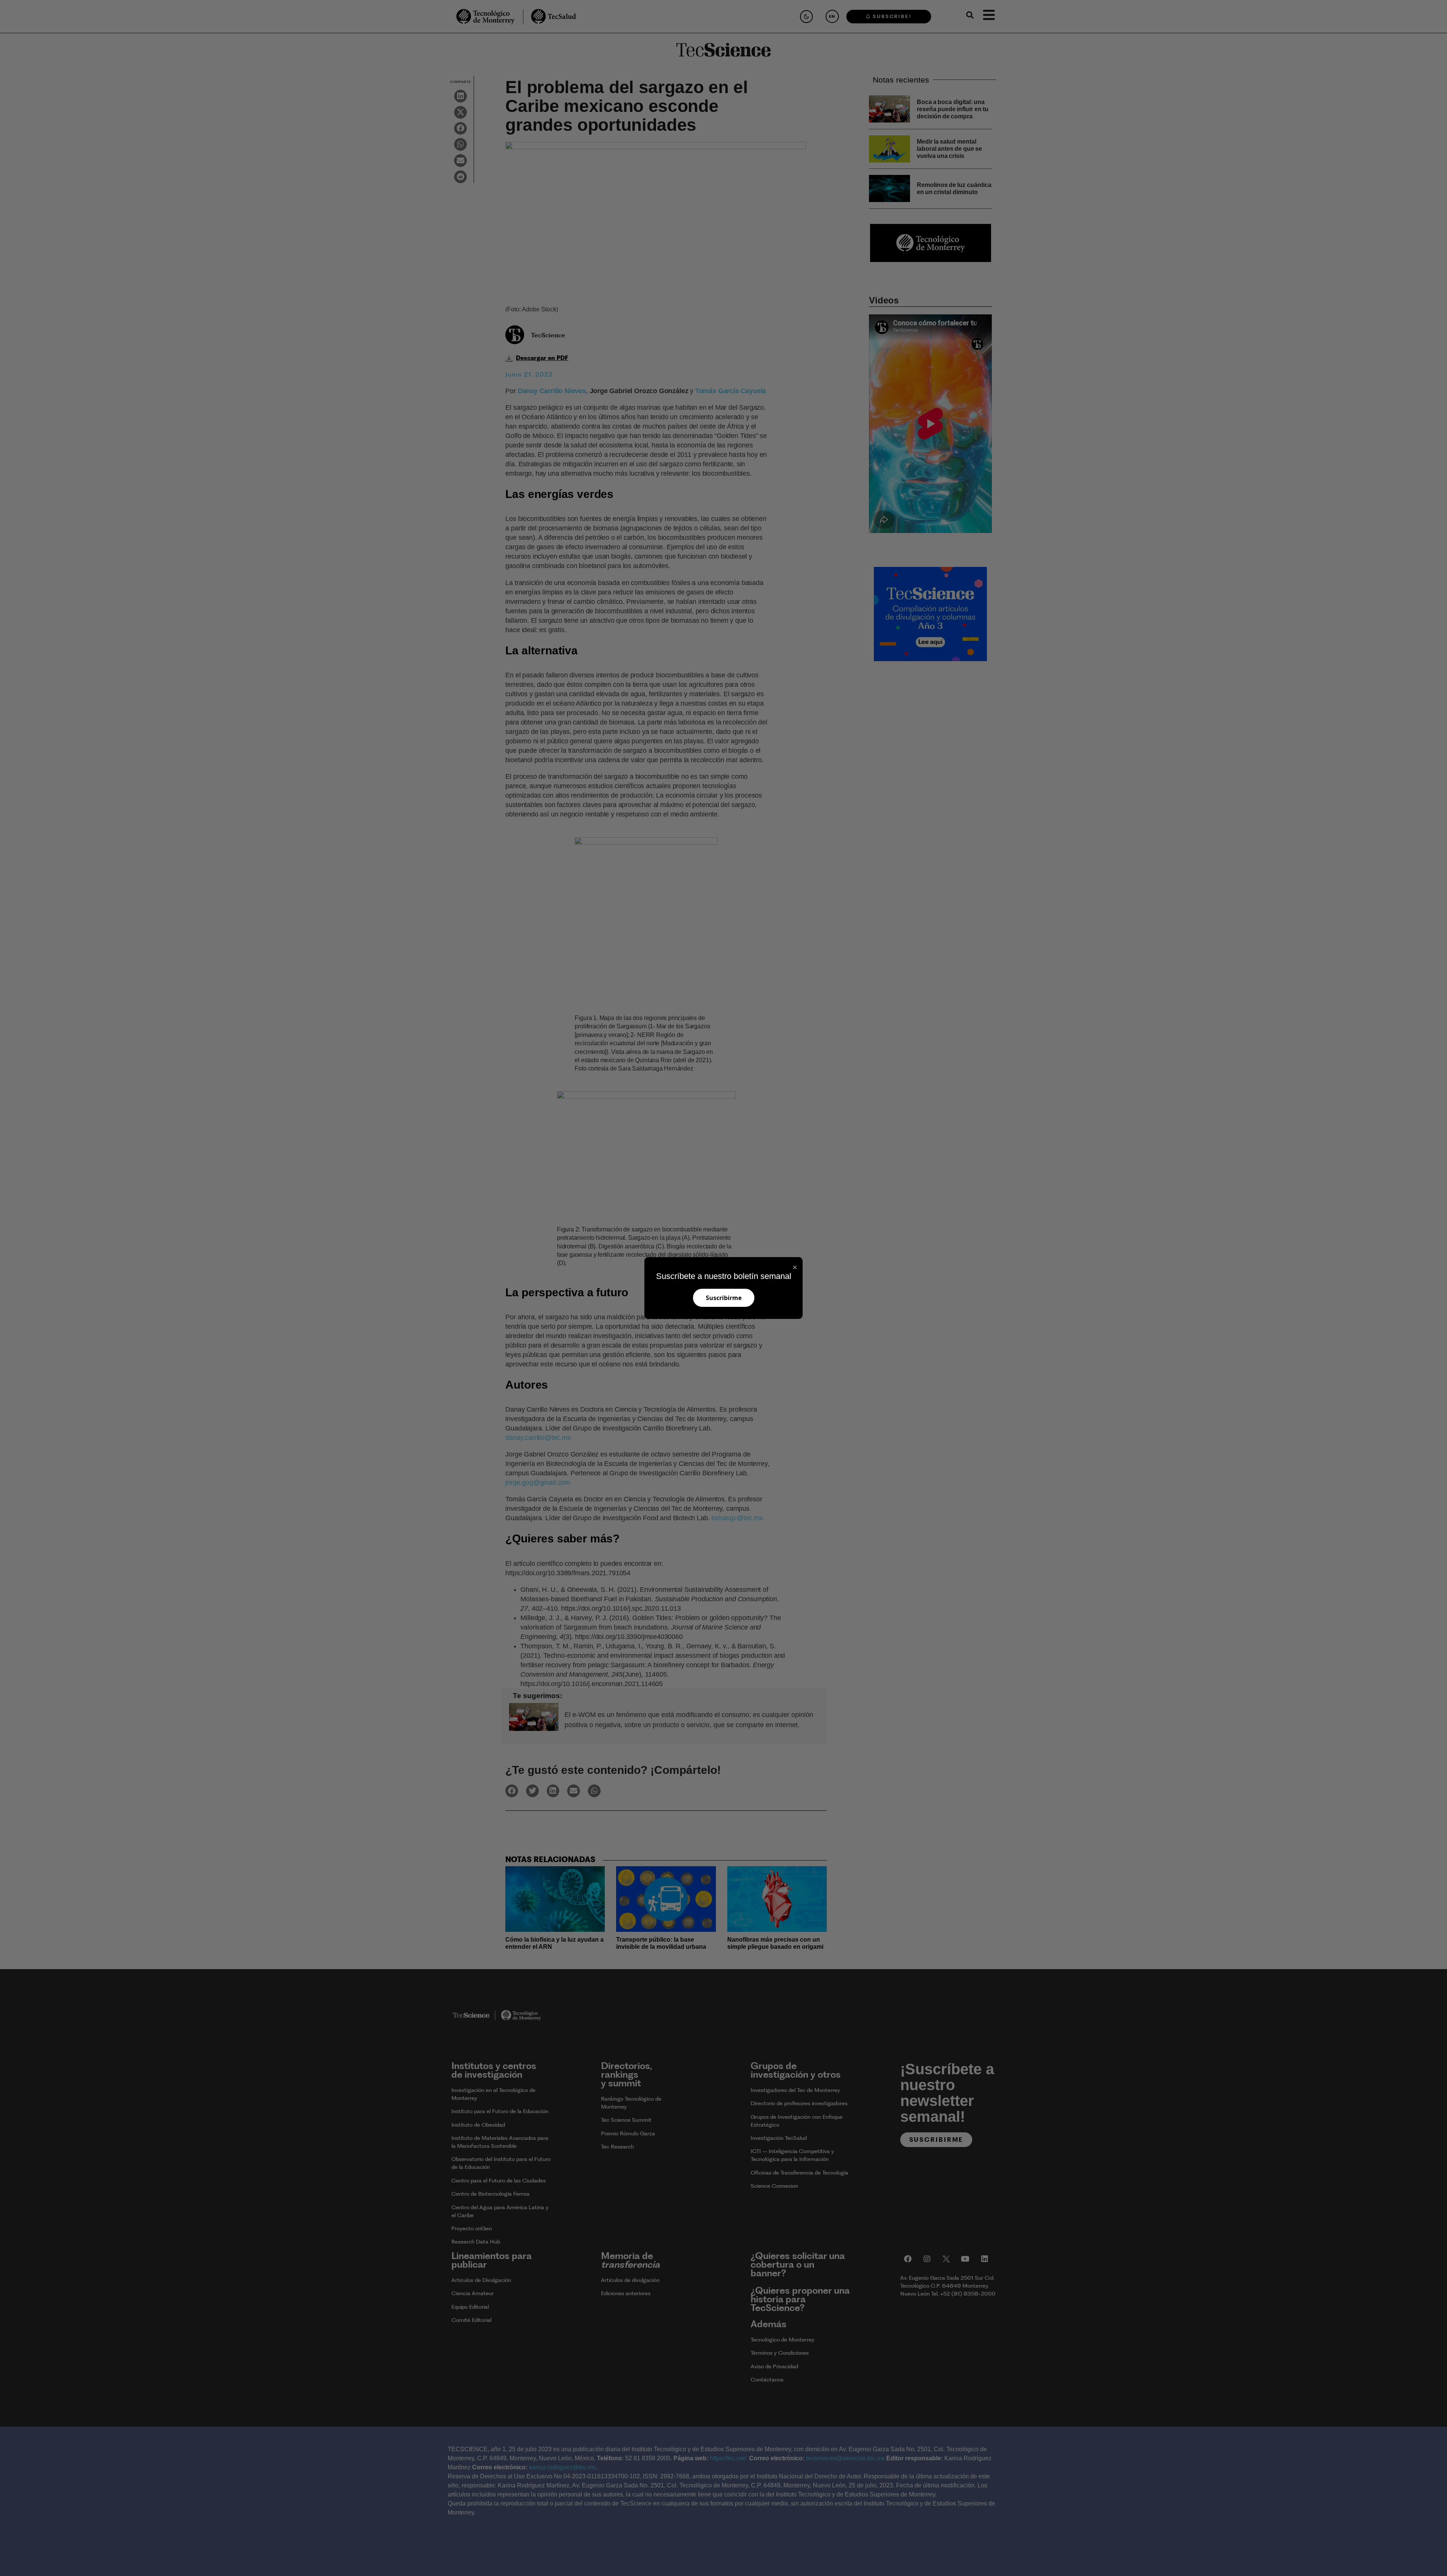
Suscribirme (724, 1298)
